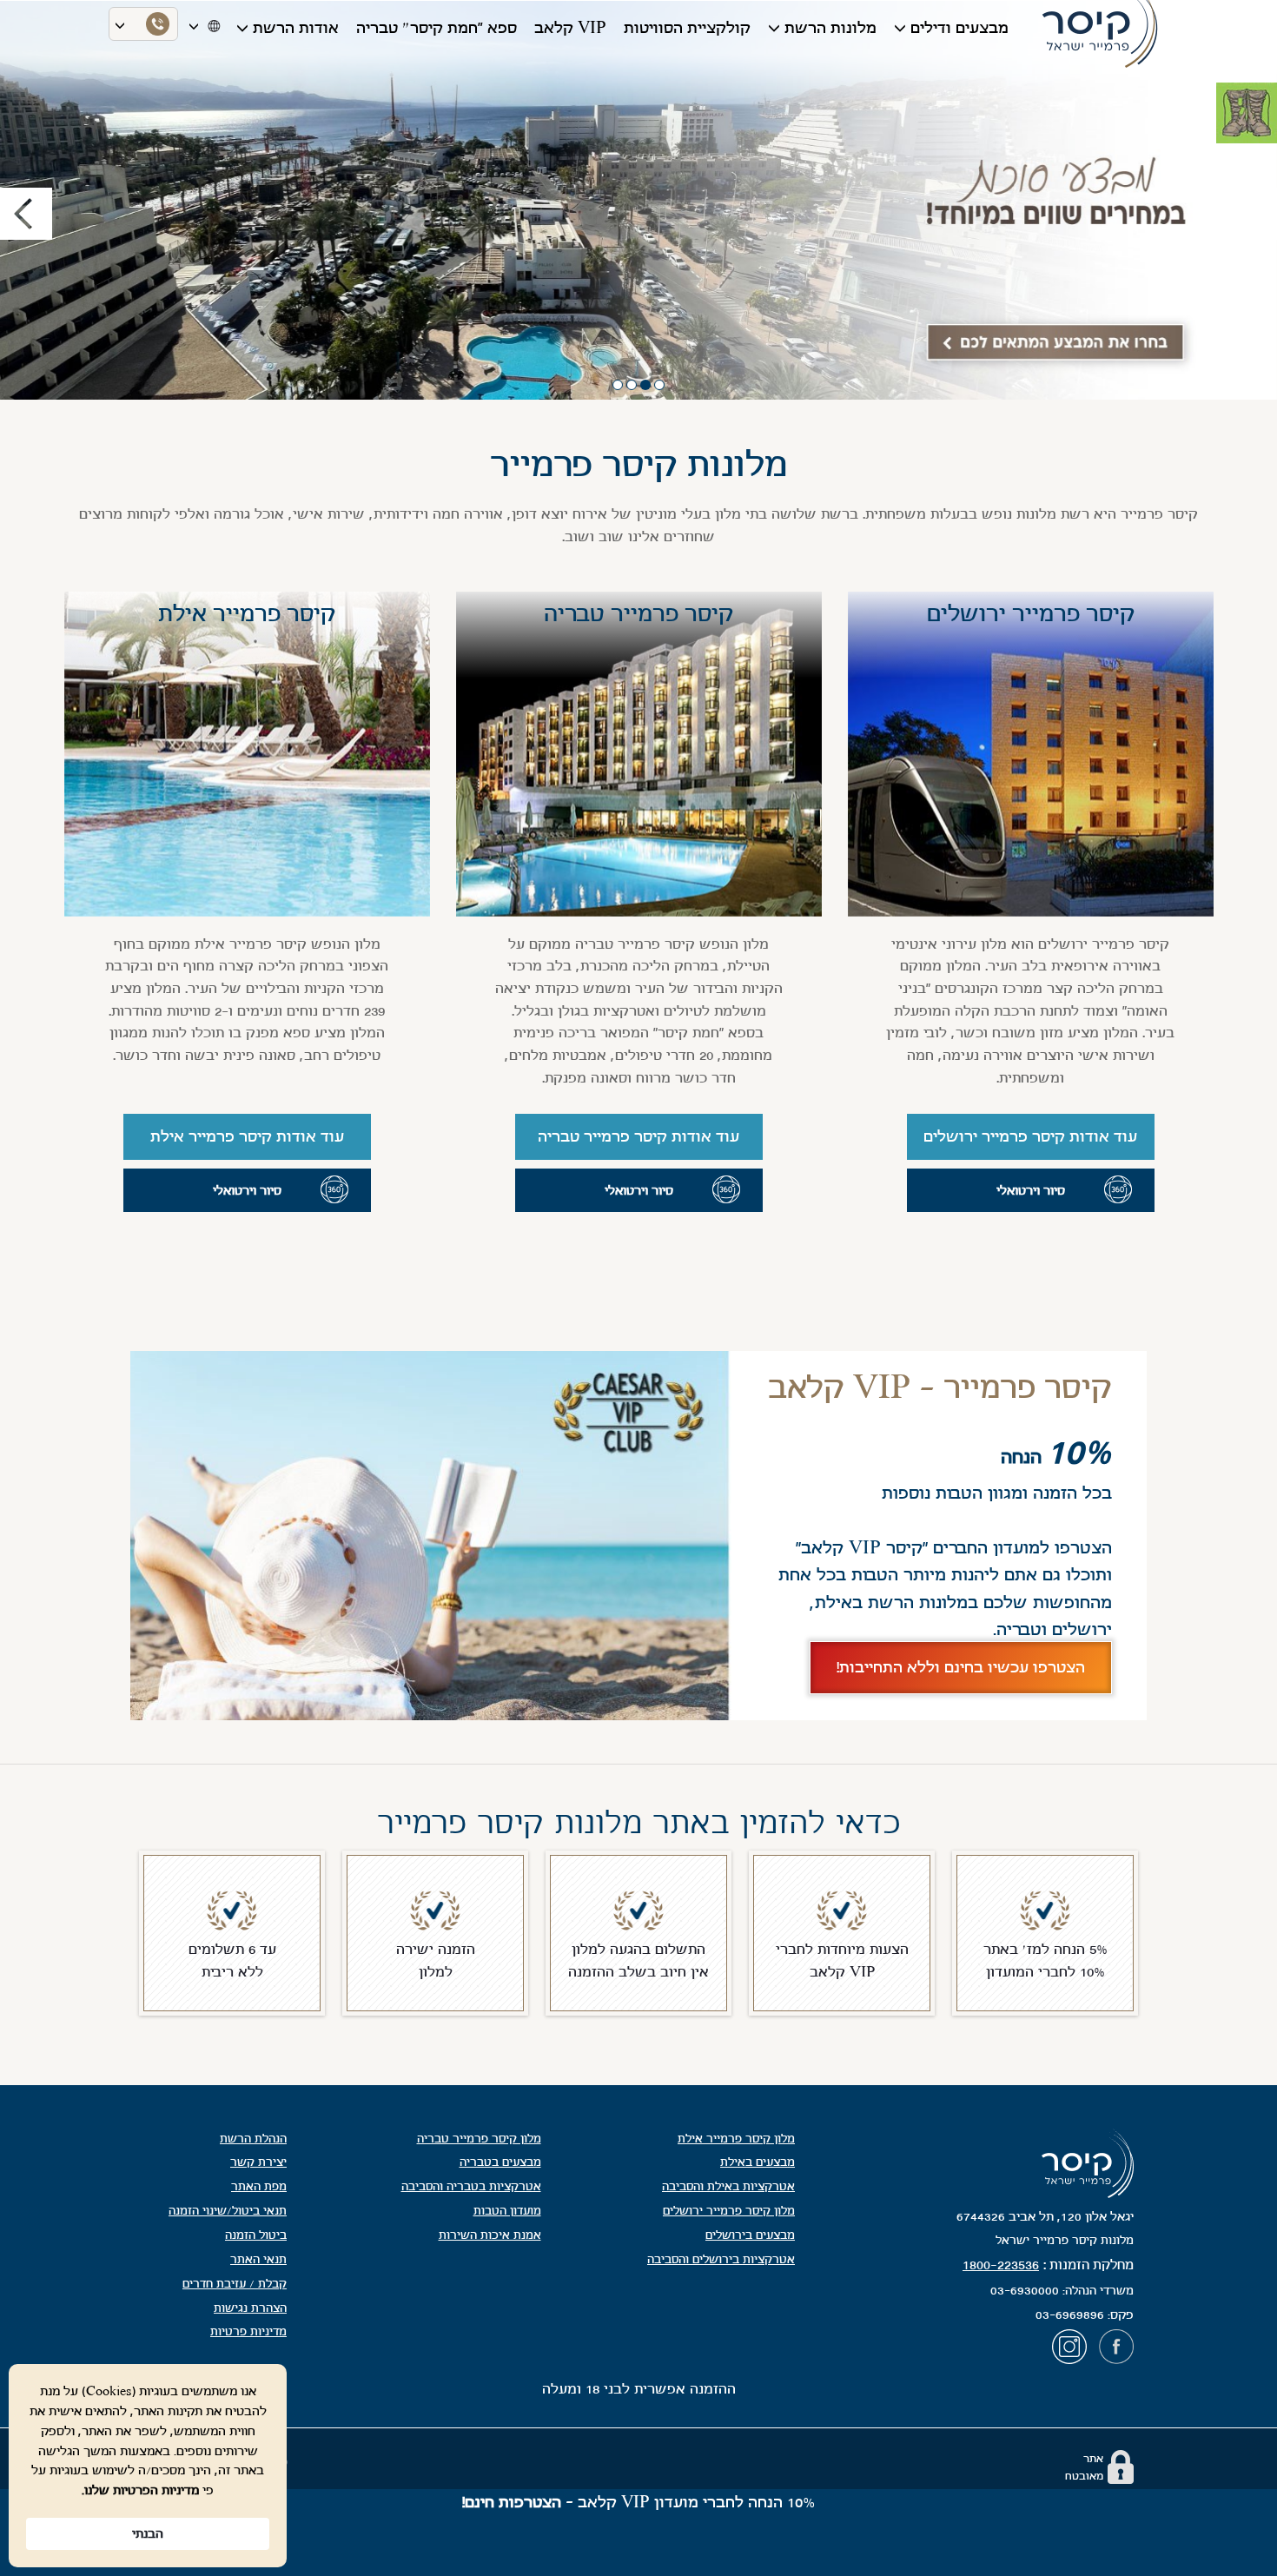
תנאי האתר (258, 2259)
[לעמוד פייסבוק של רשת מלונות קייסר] (1116, 2351)
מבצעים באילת (758, 2162)
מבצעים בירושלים (750, 2235)
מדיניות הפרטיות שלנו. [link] (140, 2490)
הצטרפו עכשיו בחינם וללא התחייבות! (961, 1667)
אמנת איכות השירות (490, 2235)
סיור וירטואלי (1031, 1190)
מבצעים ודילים (959, 28)
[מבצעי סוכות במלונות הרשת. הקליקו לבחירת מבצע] (638, 200)
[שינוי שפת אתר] (212, 24)
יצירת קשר (258, 2162)
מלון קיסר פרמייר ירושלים (729, 2211)
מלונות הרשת (830, 28)
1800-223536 (1001, 2265)
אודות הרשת (296, 28)
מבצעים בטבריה (500, 2162)
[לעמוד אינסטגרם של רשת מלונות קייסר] (1074, 2351)
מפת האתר (259, 2186)
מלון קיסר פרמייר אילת (736, 2139)
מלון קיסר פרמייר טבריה (479, 2139)
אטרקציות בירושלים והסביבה (721, 2259)
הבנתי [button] (148, 2533)
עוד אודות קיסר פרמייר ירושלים (1030, 1136)
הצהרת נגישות (250, 2308)
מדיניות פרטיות (248, 2331)
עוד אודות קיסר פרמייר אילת (247, 1136)
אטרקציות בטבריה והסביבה (471, 2186)
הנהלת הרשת (253, 2139)
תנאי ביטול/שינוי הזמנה (228, 2211)
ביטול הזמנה (256, 2235)
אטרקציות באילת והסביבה (728, 2186)
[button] (96, 200)
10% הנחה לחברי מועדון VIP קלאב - (638, 2502)
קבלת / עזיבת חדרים (235, 2284)
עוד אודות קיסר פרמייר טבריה (638, 1136)
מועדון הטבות (507, 2211)
